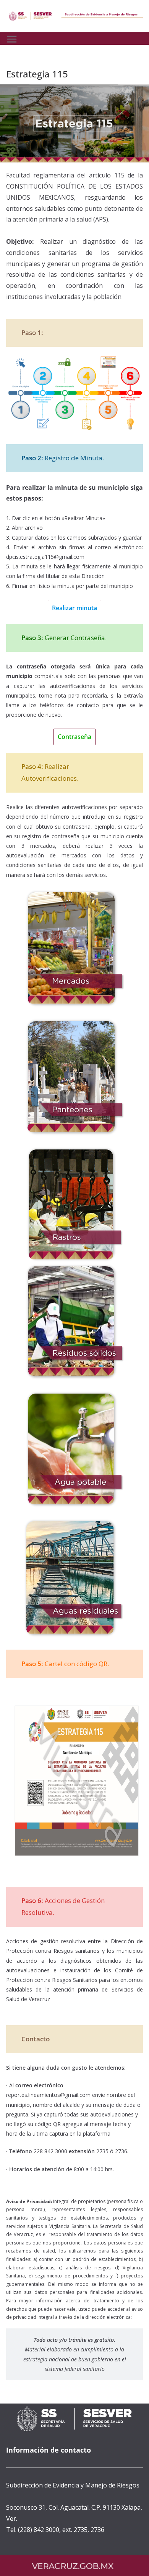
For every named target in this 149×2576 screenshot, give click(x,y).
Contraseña (74, 737)
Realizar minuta (74, 608)
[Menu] (12, 39)
